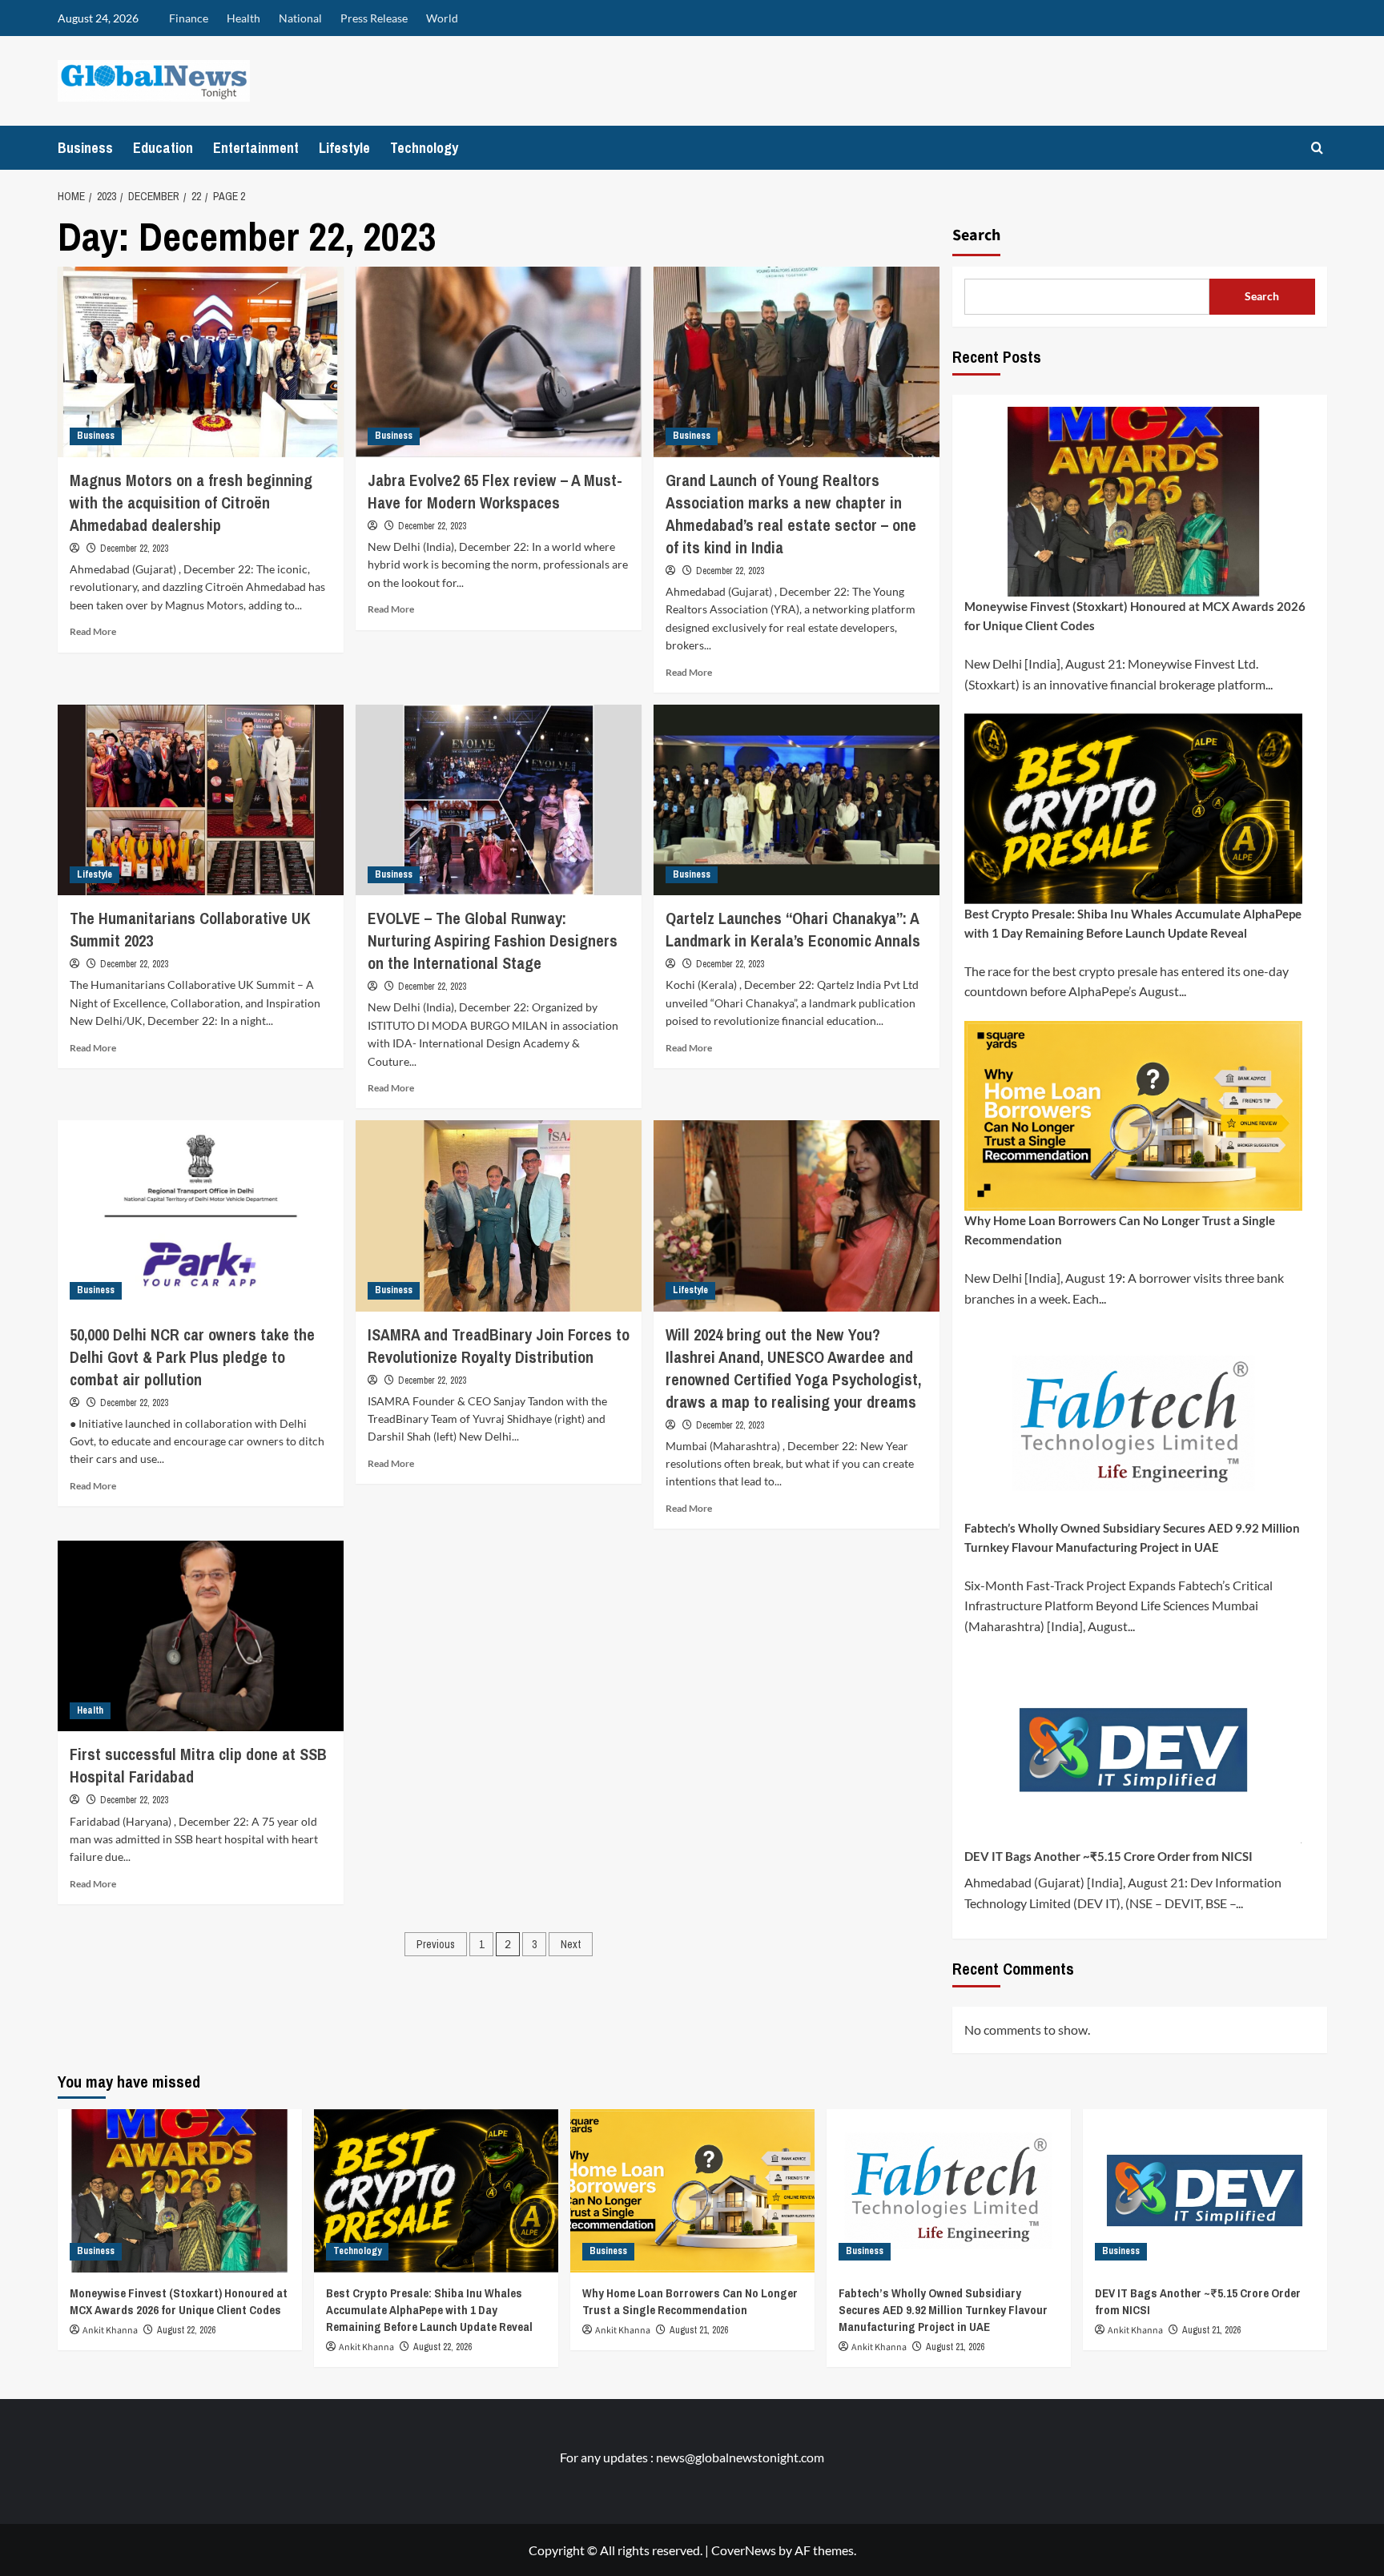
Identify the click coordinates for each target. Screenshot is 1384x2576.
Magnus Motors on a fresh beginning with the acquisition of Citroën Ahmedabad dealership (191, 502)
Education (163, 148)
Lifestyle (344, 148)
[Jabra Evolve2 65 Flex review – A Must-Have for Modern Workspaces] (499, 362)
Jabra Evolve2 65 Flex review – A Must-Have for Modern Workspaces (495, 491)
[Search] (1317, 148)
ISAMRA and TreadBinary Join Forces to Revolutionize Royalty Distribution (499, 1346)
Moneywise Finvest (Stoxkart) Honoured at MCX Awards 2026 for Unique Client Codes (1135, 616)
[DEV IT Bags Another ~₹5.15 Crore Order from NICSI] (1205, 2190)
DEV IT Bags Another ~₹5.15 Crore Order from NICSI (1108, 1856)
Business (85, 148)
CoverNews (744, 2550)
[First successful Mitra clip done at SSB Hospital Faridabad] (201, 1636)
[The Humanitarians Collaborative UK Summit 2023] (201, 800)
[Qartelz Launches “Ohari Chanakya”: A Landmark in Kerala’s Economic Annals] (797, 800)
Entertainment (256, 148)
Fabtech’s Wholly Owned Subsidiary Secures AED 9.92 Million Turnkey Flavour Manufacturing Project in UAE (1132, 1537)
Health (243, 18)
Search (976, 235)
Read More (93, 631)
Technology (424, 148)
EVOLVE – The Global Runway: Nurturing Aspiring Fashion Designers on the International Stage (493, 940)
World (442, 18)
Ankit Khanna (110, 2331)
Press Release (374, 18)
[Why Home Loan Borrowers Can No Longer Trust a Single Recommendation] (692, 2190)
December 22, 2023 (134, 549)
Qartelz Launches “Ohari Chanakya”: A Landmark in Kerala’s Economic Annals (793, 929)
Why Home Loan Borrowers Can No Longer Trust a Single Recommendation (1120, 1230)
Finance (189, 18)
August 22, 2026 (186, 2330)
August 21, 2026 (699, 2330)
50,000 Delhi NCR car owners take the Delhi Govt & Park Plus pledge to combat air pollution (192, 1357)
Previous (436, 1944)
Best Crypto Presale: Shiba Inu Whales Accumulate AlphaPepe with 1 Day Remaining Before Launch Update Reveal (1133, 923)
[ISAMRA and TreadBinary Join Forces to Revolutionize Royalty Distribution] (499, 1216)
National (300, 18)
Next (571, 1944)
